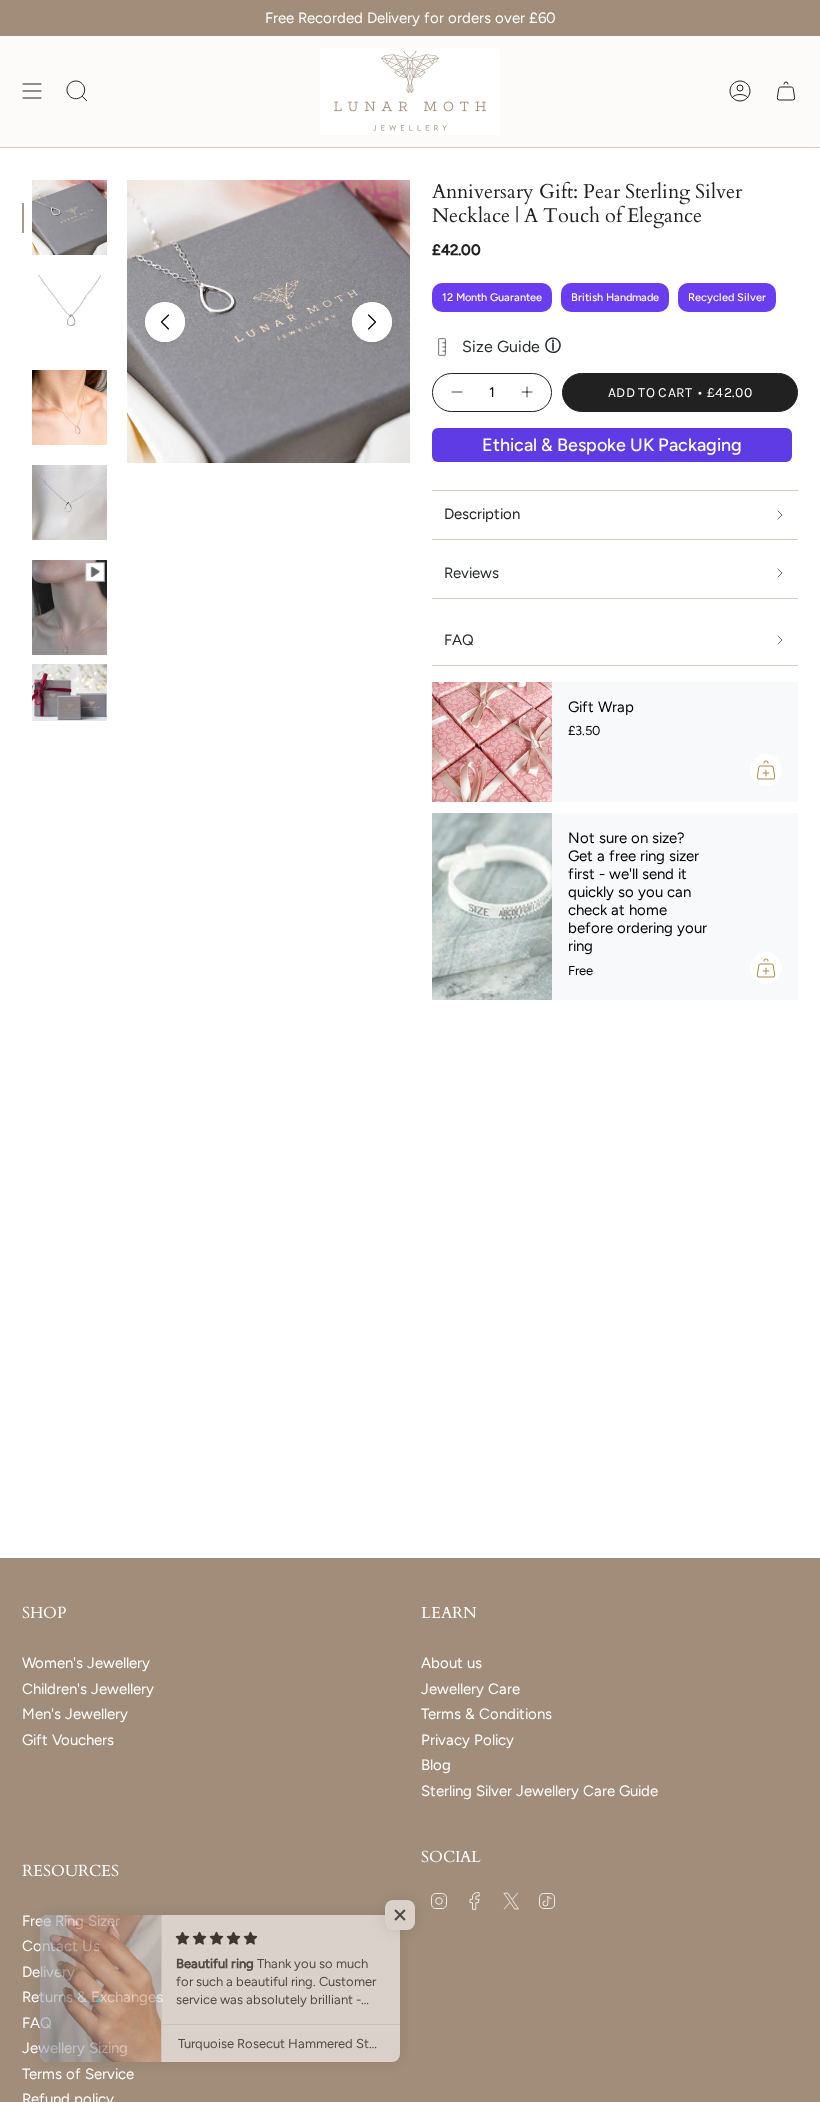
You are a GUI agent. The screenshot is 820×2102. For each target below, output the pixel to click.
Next (372, 322)
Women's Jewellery (86, 1663)
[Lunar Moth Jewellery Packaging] (69, 692)
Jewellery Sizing (75, 2048)
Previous (165, 322)
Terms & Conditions (486, 1714)
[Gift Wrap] (492, 742)
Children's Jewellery (88, 1689)
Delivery (48, 1972)
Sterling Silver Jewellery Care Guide (539, 1791)
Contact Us (61, 1946)
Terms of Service (78, 2074)
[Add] (766, 770)
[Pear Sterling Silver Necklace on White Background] (69, 312)
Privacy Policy (467, 1740)
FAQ (37, 2023)
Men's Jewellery (75, 1714)
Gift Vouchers (68, 1740)
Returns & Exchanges (92, 1997)
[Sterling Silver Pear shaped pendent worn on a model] (69, 597)
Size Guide (511, 346)
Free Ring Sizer (71, 1921)
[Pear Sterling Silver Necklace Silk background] (69, 502)
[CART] (786, 91)
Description (482, 514)
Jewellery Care (470, 1689)
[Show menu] (32, 91)
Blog (436, 1765)
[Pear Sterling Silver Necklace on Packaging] (69, 217)
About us (451, 1663)
